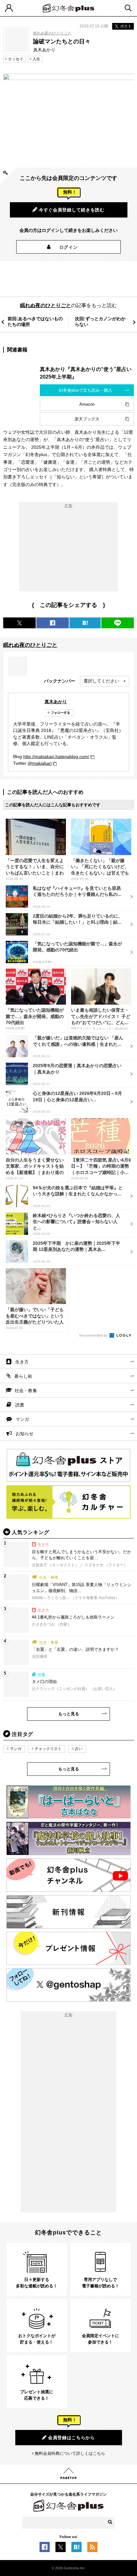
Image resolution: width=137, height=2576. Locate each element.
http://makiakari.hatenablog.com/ (56, 757)
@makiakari (40, 763)
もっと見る (69, 1714)
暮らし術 (23, 1376)
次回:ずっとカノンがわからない (100, 321)
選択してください (101, 681)
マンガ (22, 1419)
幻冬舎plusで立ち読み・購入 (86, 390)
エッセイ (16, 59)
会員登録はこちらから (72, 2438)
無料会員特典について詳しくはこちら (70, 2453)
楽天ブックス (87, 419)
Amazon (87, 404)
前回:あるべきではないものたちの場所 (35, 321)
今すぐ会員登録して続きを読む (72, 210)
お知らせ (25, 1434)
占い (79, 1749)
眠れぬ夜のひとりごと (52, 33)
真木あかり (56, 702)
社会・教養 (26, 1391)
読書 (20, 1405)
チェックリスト (48, 1749)
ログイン (69, 247)
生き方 (22, 1362)
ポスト (126, 26)
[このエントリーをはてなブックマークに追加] (76, 2549)
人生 (36, 59)
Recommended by (94, 1335)
